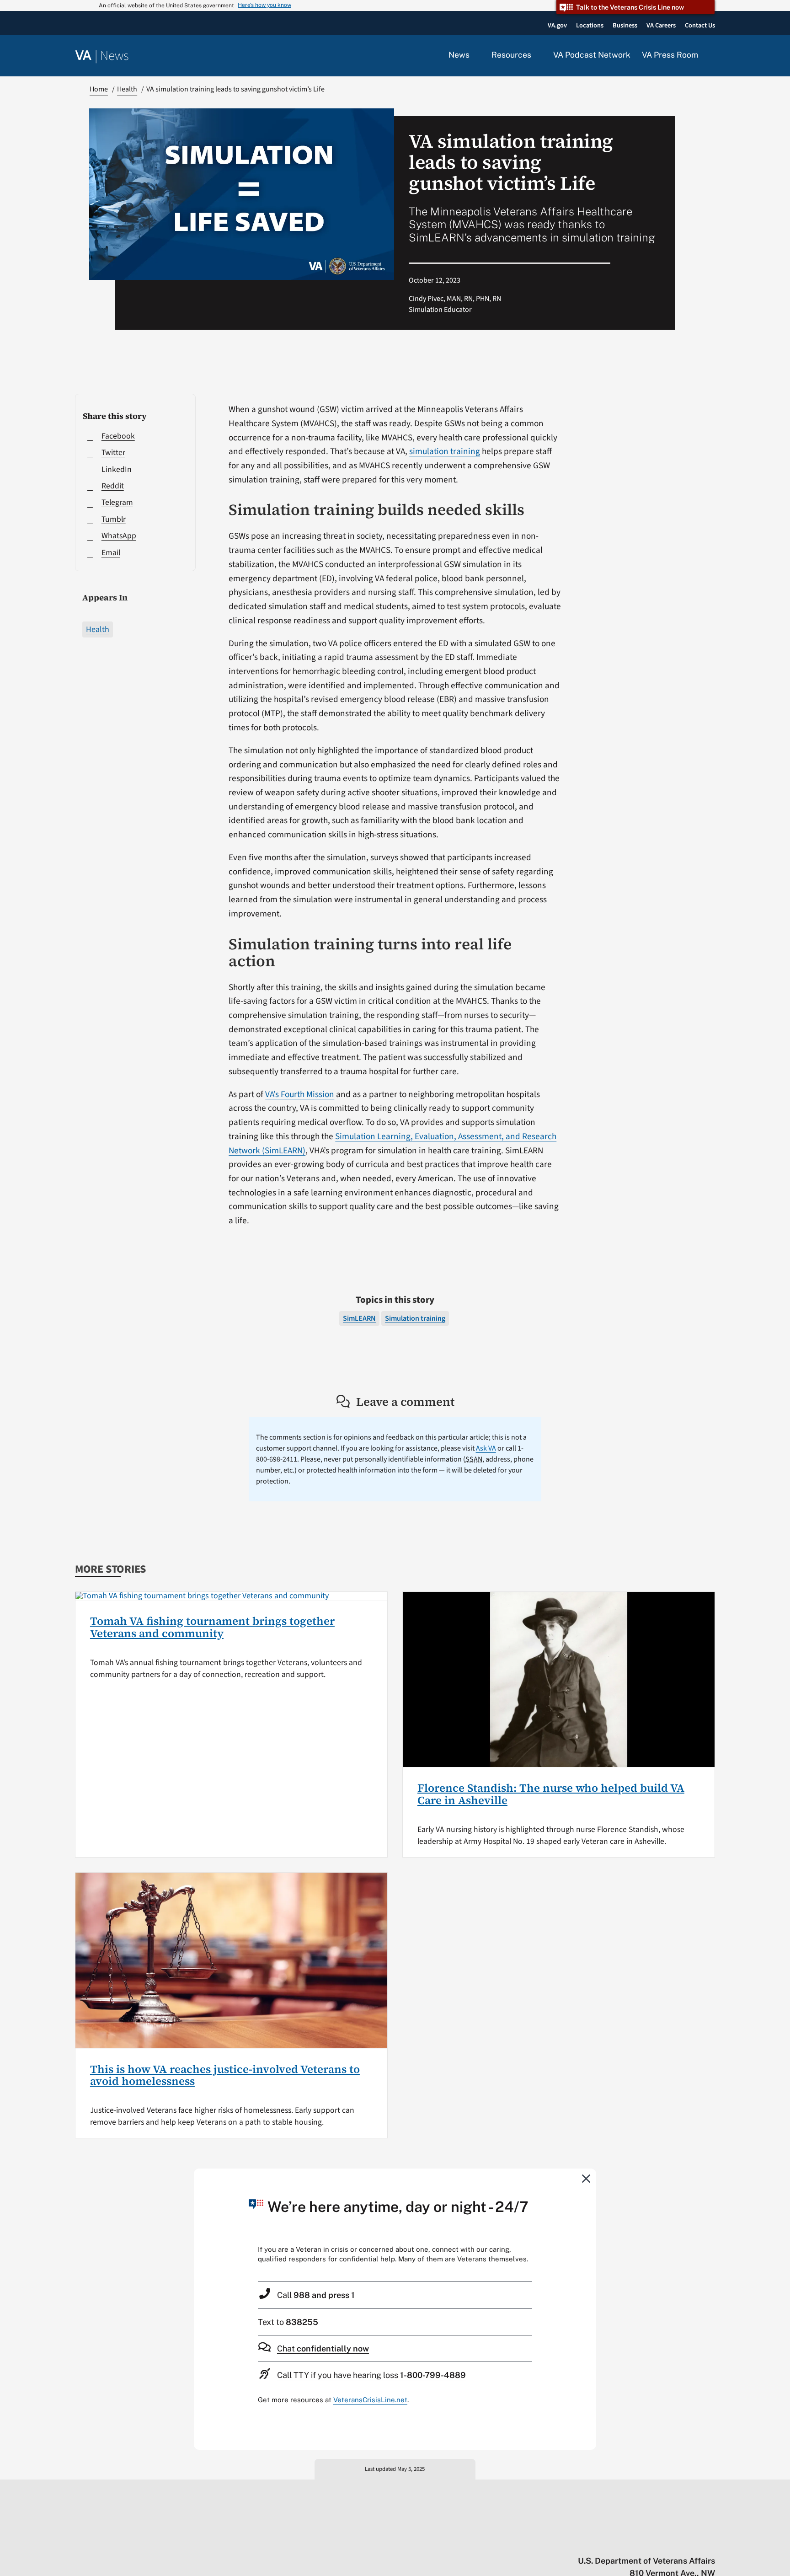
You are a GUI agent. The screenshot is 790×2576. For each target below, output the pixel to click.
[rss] (639, 2542)
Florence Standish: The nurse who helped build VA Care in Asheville (551, 1794)
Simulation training (415, 1318)
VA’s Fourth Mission (300, 1094)
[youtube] (604, 2542)
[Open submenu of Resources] (536, 55)
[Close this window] (587, 2178)
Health (98, 629)
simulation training (445, 451)
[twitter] (622, 2542)
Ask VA (486, 1448)
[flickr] (711, 2542)
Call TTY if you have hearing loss (371, 2375)
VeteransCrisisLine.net (370, 2400)
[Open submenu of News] (475, 55)
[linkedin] (693, 2542)
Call (316, 2295)
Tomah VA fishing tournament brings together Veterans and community (212, 1627)
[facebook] (657, 2542)
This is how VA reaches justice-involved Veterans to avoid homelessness (225, 2075)
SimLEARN (359, 1318)
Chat (323, 2348)
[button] (712, 56)
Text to (288, 2322)
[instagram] (675, 2542)
